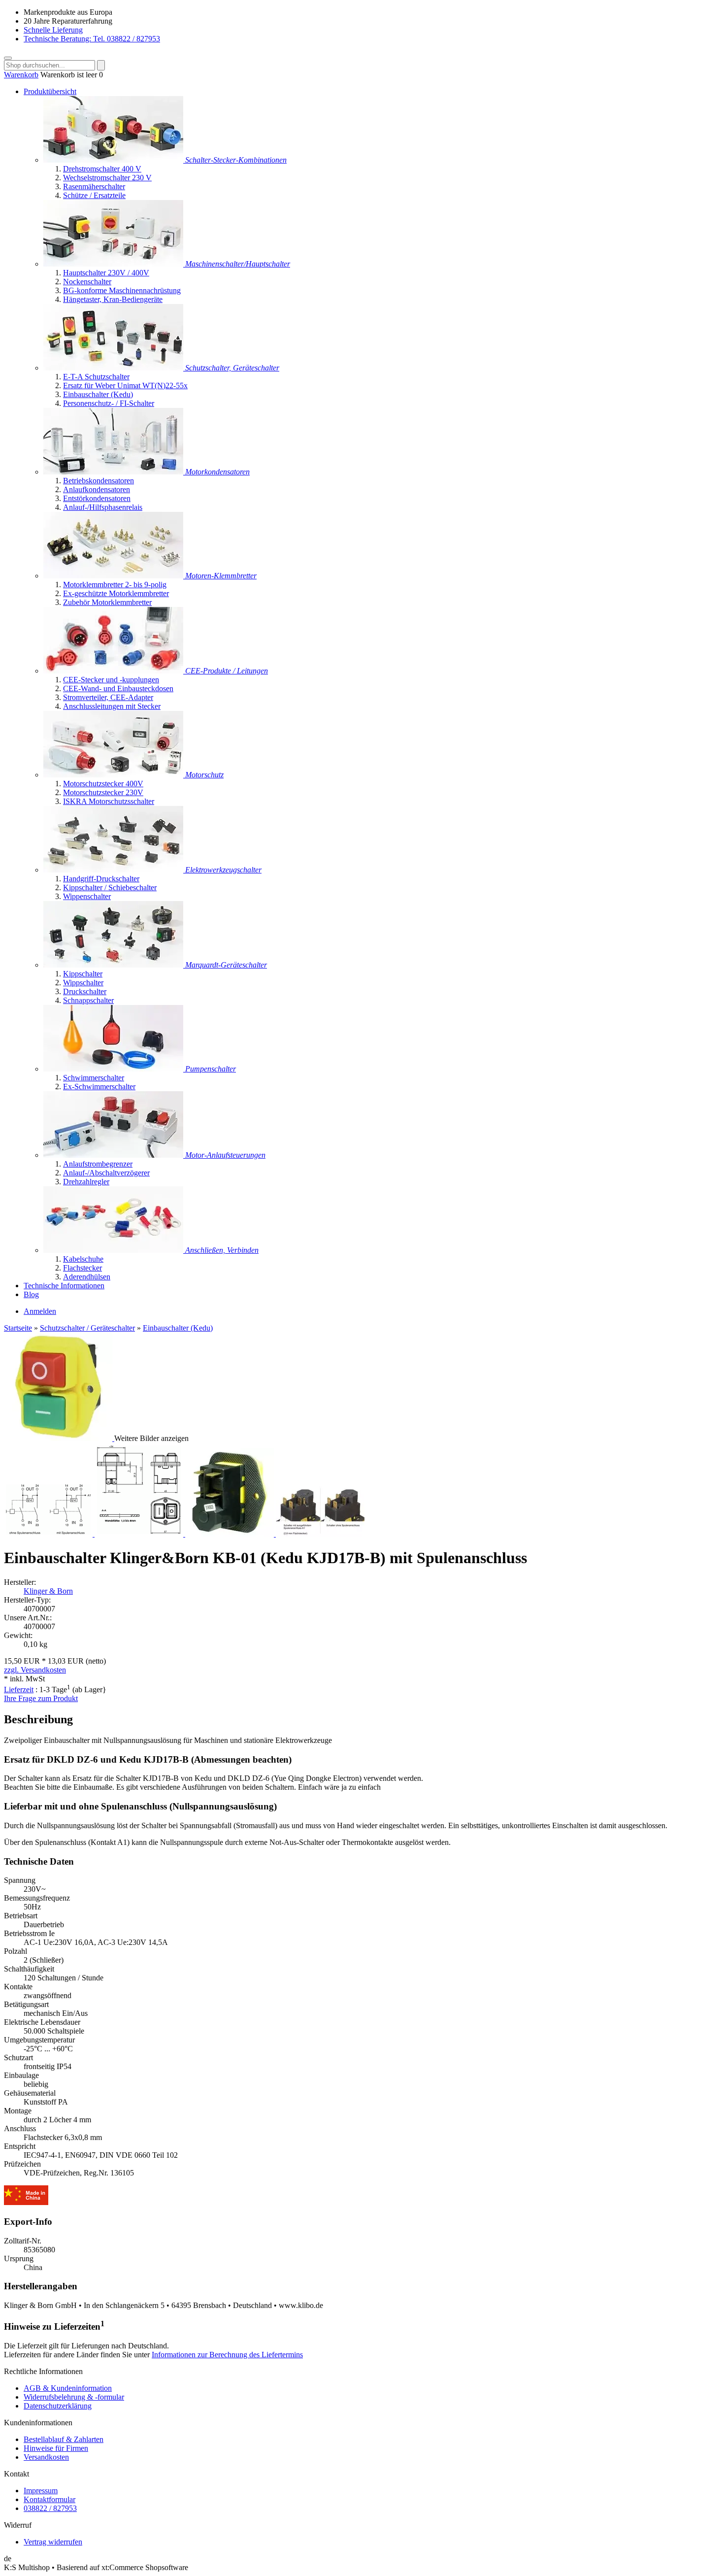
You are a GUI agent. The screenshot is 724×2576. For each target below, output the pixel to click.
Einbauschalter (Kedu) (98, 394)
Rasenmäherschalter (94, 186)
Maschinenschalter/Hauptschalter (238, 264)
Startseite (18, 1328)
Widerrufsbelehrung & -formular (74, 2397)
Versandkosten (46, 2457)
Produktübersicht (50, 91)
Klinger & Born (48, 1591)
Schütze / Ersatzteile (94, 195)
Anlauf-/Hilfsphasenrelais (103, 507)
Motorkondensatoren (217, 472)
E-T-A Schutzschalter (96, 377)
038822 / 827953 (50, 2508)
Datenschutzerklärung (58, 2406)
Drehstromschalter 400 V (102, 169)
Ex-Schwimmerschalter (99, 1087)
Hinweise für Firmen (56, 2448)
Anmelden (40, 1311)
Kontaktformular (49, 2499)
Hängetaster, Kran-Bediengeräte (113, 299)
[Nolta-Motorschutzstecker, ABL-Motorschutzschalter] (114, 775)
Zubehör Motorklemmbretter (107, 602)
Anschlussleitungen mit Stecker (112, 706)
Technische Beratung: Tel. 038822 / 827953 (92, 39)
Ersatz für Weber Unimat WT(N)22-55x (125, 385)
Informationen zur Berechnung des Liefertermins (227, 2355)
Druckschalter (85, 991)
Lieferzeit (19, 1689)
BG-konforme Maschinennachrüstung (122, 290)
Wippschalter (83, 983)
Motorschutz (204, 775)
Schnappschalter (88, 1000)
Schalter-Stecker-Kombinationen (236, 160)
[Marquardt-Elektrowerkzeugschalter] (114, 870)
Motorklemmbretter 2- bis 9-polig (115, 585)
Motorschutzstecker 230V (103, 792)
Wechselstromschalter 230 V (107, 178)
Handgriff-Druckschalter (101, 879)
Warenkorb (21, 75)
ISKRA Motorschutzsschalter (109, 801)
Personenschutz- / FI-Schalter (109, 403)
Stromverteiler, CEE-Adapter (108, 697)
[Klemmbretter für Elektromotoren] (114, 576)
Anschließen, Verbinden (222, 1250)
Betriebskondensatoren (99, 481)
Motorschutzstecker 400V (103, 784)
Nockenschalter (87, 282)
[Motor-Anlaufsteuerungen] (114, 1155)
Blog (31, 1294)
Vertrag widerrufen (53, 2542)
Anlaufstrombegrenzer (98, 1164)
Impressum (41, 2491)
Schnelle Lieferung (53, 30)
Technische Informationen (64, 1286)
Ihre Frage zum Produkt (41, 1698)
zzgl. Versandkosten (35, 1670)
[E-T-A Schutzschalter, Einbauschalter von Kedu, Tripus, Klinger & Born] (114, 368)
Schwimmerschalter (94, 1078)
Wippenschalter (87, 896)
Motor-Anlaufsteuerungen (225, 1155)
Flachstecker (82, 1268)
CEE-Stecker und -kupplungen (111, 680)
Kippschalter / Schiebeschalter (110, 887)
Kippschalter (83, 974)
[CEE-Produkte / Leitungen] (114, 671)
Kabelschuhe (83, 1259)
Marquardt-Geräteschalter (226, 965)
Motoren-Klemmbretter (221, 576)
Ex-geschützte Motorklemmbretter (116, 593)
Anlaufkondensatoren (97, 489)
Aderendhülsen (87, 1277)
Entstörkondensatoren (97, 498)
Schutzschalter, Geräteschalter (232, 368)
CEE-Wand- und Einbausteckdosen (118, 688)
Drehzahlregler (86, 1182)
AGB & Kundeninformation (68, 2388)
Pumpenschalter (211, 1069)
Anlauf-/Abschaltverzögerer (106, 1173)
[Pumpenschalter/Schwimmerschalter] (114, 1069)
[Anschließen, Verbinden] (114, 1250)
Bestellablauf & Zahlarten (64, 2439)
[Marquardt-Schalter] (114, 965)
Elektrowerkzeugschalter (223, 870)
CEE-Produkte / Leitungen (227, 671)
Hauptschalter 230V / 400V (106, 273)
